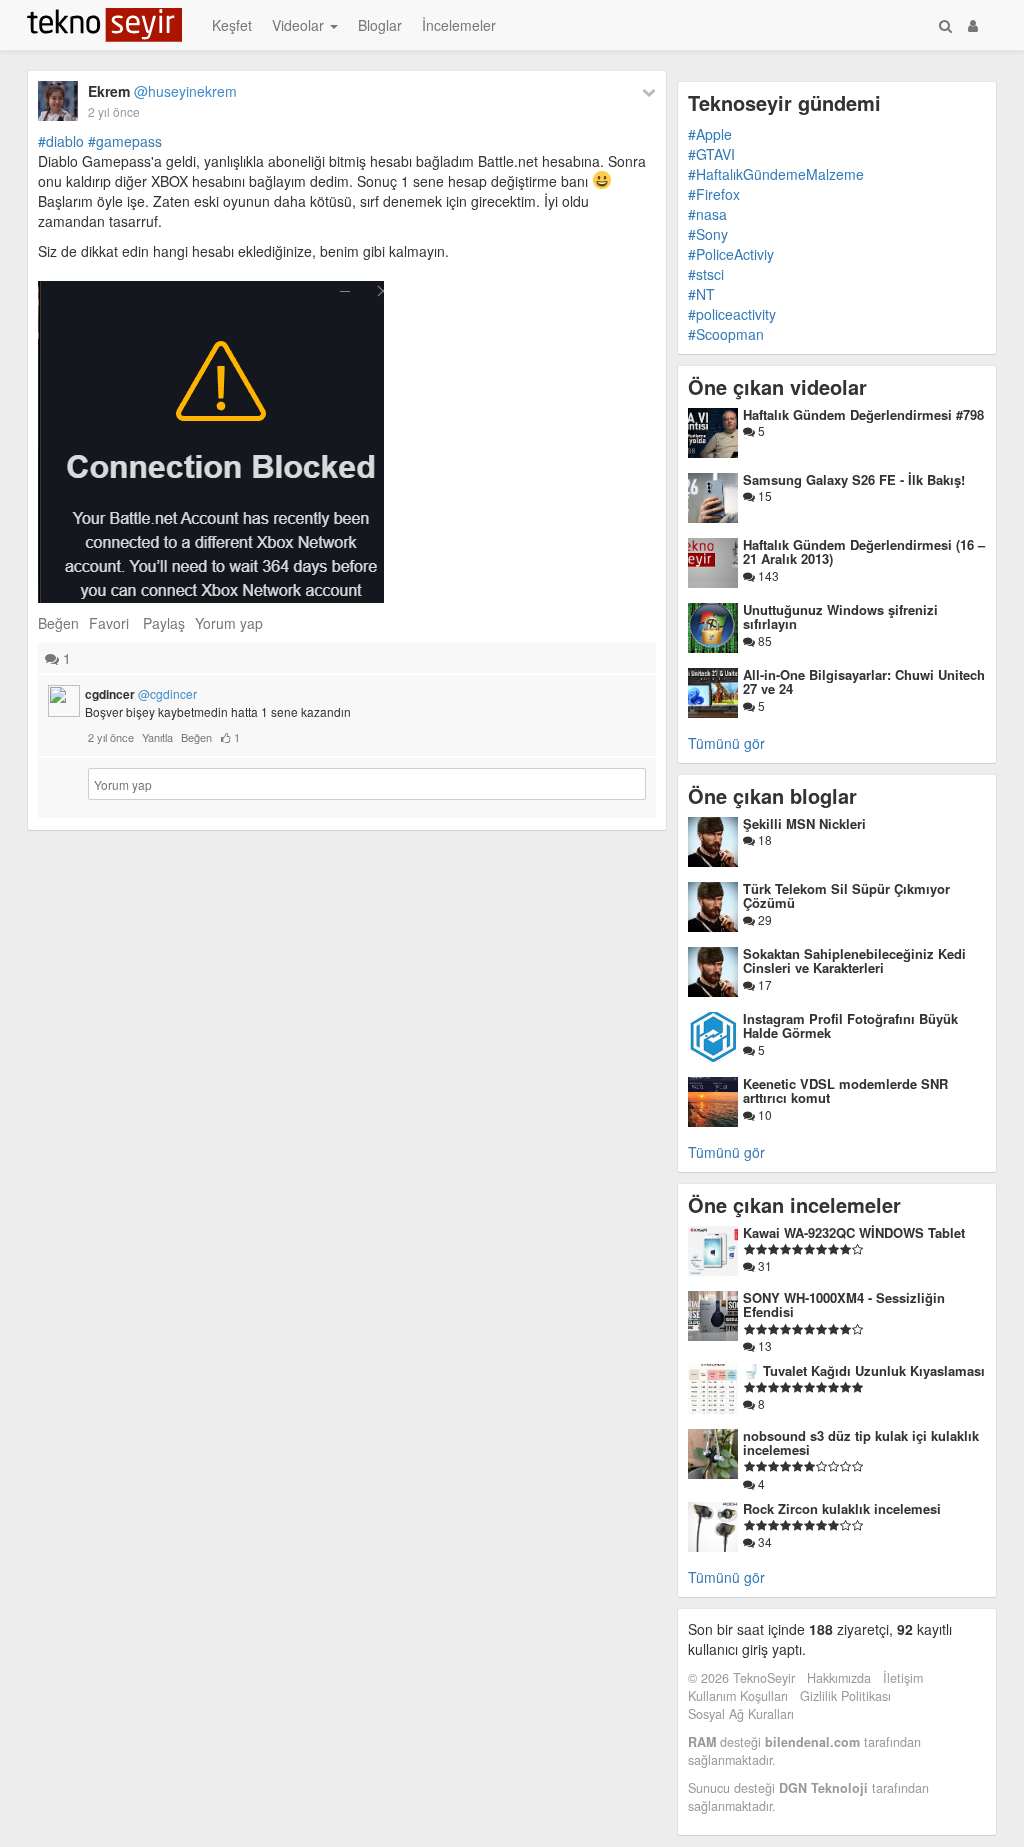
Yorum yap (229, 623)
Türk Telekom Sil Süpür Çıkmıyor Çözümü (846, 895)
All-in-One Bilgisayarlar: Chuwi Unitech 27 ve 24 (864, 681)
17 (763, 984)
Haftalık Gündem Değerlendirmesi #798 (863, 414)
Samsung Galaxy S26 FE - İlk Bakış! (854, 479)
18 (763, 839)
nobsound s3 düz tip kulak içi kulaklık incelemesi (861, 1442)
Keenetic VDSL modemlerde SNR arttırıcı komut (845, 1090)
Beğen (58, 623)
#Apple (710, 134)
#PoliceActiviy (731, 254)
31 (763, 1265)
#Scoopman (726, 334)
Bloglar (380, 25)
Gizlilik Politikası (845, 1696)
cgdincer (141, 694)
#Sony (708, 234)
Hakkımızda (839, 1678)
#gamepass (125, 141)
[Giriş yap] (973, 25)
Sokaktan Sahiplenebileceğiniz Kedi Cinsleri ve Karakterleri (854, 960)
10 (763, 1114)
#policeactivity (732, 314)
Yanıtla (157, 737)
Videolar (300, 25)
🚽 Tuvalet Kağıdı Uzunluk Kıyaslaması (864, 1370)
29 (763, 919)
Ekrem (162, 91)
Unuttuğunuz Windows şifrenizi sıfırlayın (840, 616)
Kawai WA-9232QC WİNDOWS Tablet (854, 1232)
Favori (109, 623)
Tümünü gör (726, 743)
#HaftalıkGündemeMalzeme (776, 174)
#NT (701, 294)
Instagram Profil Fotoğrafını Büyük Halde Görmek (850, 1025)
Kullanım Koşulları (738, 1696)
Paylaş (164, 623)
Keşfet (232, 25)
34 (763, 1541)
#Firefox (714, 194)
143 (767, 575)
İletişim (903, 1678)
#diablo (61, 141)
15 (763, 495)
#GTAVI (711, 154)
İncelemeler (459, 25)
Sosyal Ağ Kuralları (741, 1714)
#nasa (707, 214)
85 (763, 640)
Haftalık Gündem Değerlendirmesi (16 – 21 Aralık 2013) (864, 551)
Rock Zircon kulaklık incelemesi (842, 1508)
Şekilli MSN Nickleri (804, 823)
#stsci (706, 274)
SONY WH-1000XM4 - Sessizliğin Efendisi (844, 1304)
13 (763, 1345)
